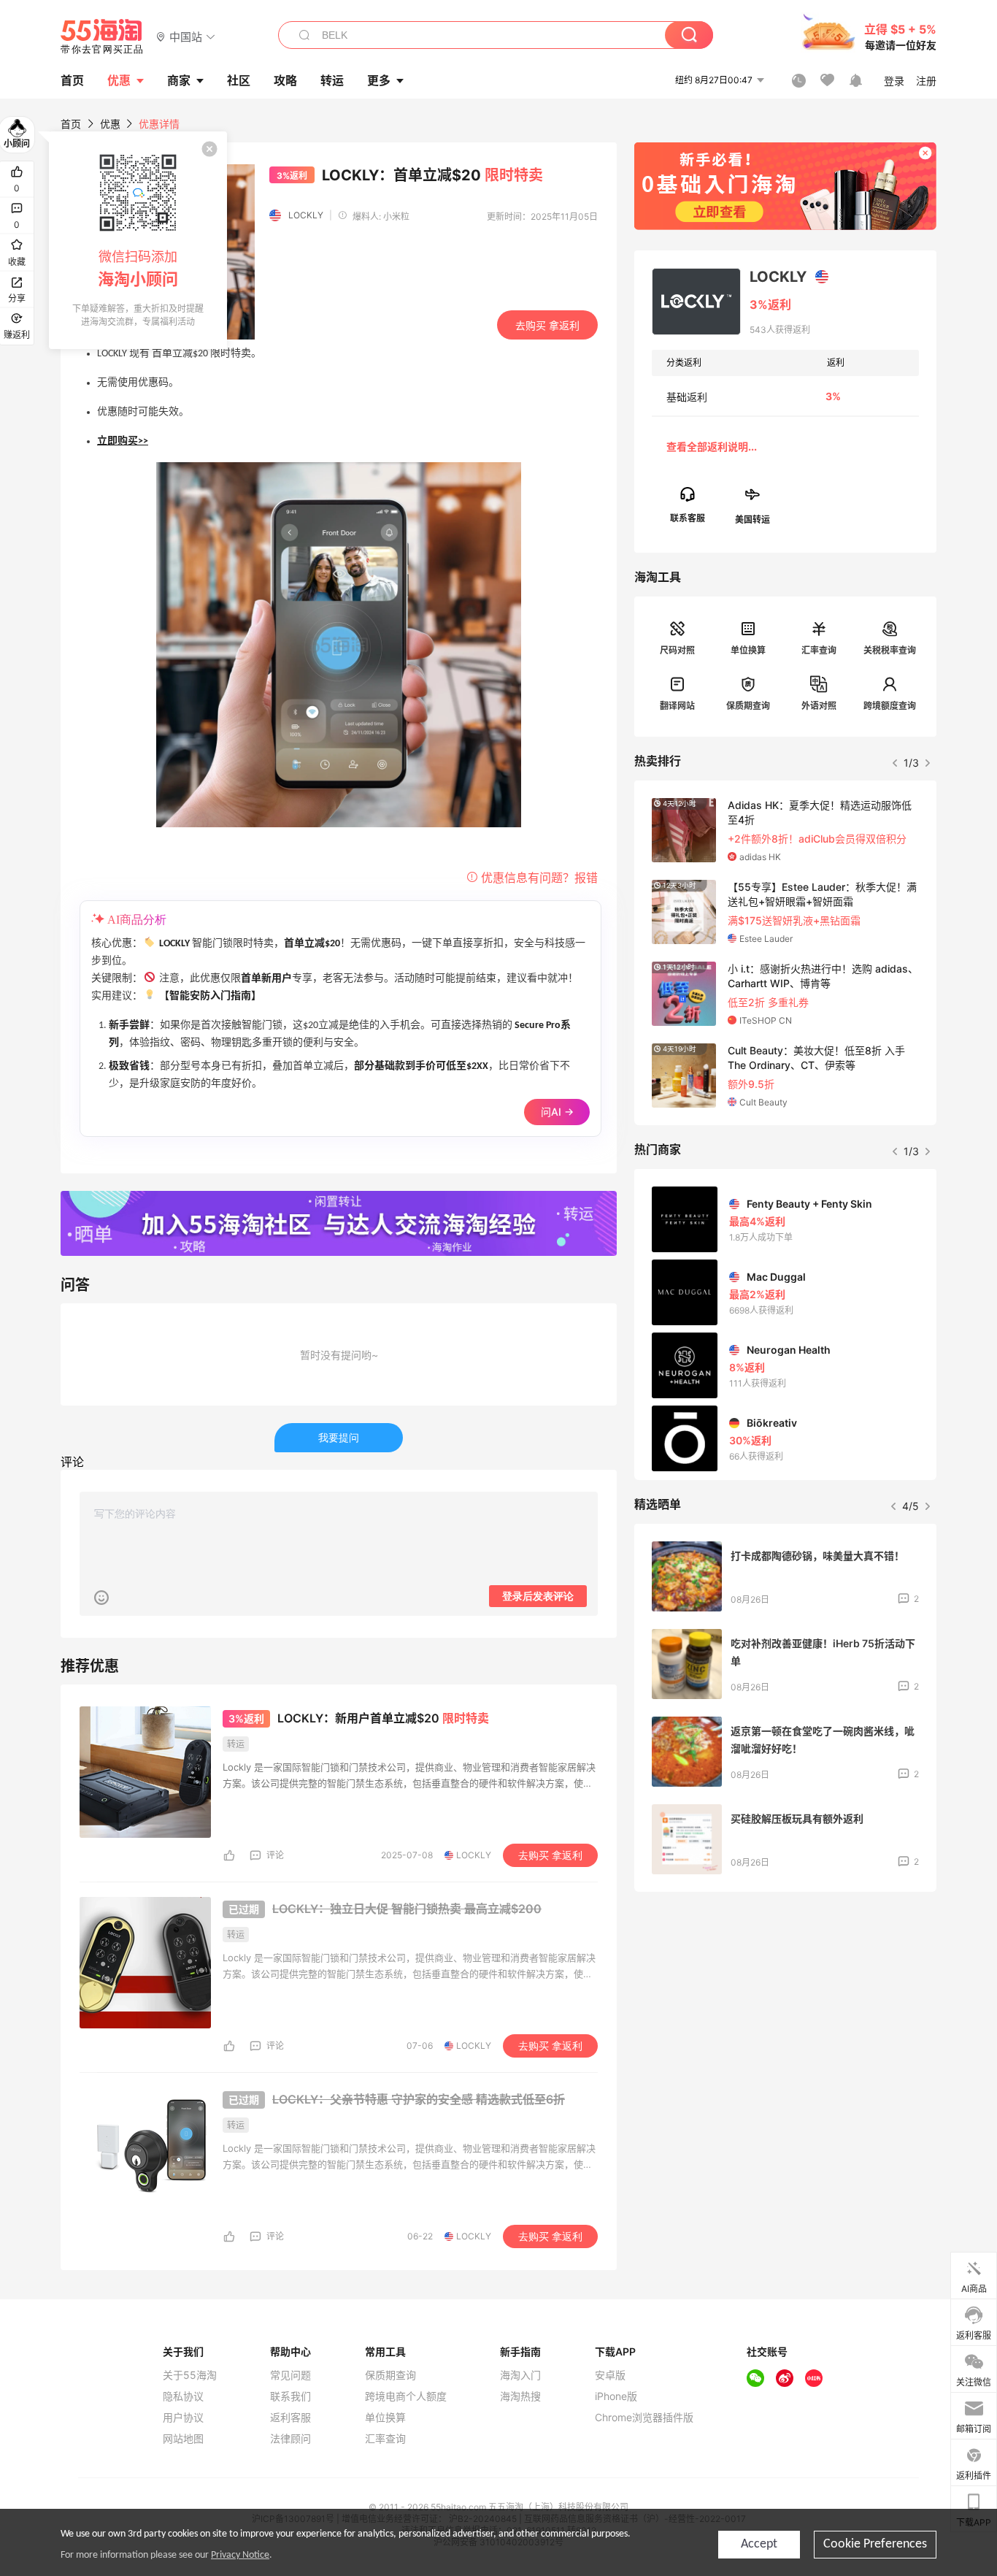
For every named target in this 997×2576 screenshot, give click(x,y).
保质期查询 (748, 706)
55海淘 (102, 37)
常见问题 (290, 2375)
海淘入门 (520, 2375)
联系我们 (290, 2396)
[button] (186, 36)
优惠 (119, 80)
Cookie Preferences (875, 2544)
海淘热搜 (520, 2396)
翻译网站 (677, 706)
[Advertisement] (785, 2012)
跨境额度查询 (890, 706)
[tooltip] (138, 240)
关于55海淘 (190, 2375)
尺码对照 (677, 650)
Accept (759, 2544)
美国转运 (752, 519)
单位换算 (748, 650)
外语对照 (819, 706)
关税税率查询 (890, 650)
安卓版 (610, 2375)
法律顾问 (290, 2439)
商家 (179, 80)
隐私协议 (183, 2396)
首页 (71, 124)
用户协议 (183, 2418)
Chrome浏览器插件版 (644, 2418)
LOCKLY (306, 215)
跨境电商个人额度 (406, 2396)
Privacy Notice (240, 2555)
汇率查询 (819, 650)
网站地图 (183, 2439)
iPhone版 (616, 2396)
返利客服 (290, 2418)
